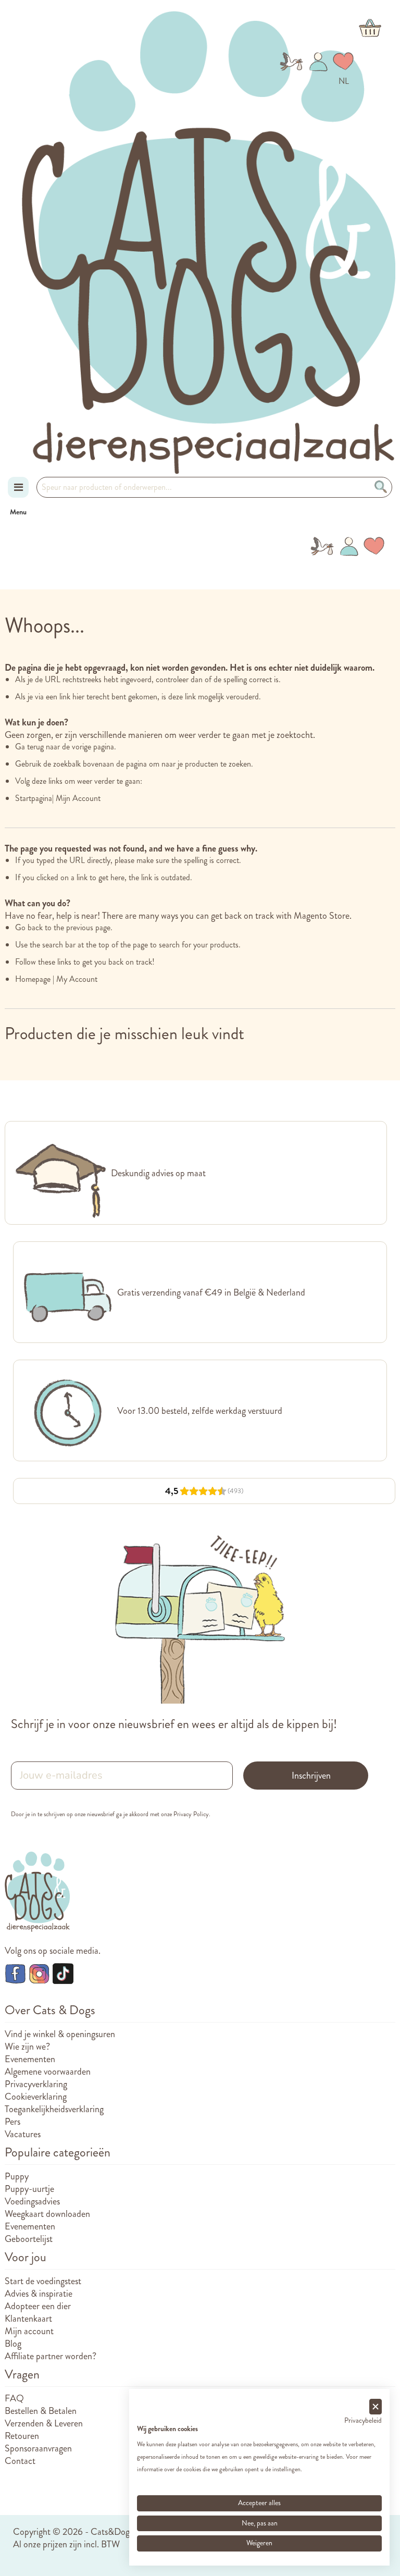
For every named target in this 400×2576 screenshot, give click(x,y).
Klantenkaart (28, 2319)
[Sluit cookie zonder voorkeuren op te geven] (376, 2407)
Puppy (17, 2176)
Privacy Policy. (192, 1814)
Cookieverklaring (36, 2097)
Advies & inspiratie (39, 2294)
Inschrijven (311, 1776)
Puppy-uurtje (29, 2189)
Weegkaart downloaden (47, 2214)
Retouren (22, 2436)
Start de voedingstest (43, 2281)
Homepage (33, 979)
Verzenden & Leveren (44, 2423)
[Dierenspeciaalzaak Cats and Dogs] (208, 243)
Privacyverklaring (36, 2084)
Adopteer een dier (38, 2306)
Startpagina (34, 798)
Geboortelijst (29, 2239)
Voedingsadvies (32, 2201)
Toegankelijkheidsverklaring (54, 2109)
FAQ (14, 2398)
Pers (12, 2122)
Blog (13, 2344)
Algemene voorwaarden (48, 2072)
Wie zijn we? (27, 2047)
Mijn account (29, 2331)
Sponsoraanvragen (38, 2448)
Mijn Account (78, 798)
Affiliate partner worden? (51, 2356)
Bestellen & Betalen (41, 2411)
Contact (20, 2461)
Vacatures (23, 2134)
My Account (77, 979)
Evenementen (30, 2059)
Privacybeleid (363, 2420)
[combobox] (214, 487)
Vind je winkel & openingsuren (60, 2034)
